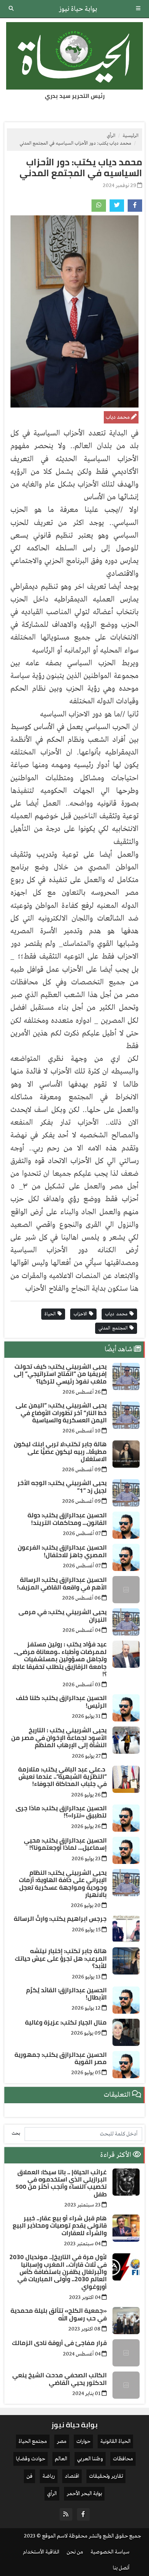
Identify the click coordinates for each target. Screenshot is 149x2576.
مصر (62, 2441)
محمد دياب (117, 1314)
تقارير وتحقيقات (106, 2476)
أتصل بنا (121, 2568)
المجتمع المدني (114, 1328)
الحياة (51, 1314)
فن (29, 2476)
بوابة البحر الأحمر (84, 2494)
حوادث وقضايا (31, 2459)
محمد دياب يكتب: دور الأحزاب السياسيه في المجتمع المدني (81, 167)
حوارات (83, 2441)
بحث (16, 2133)
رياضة (49, 2476)
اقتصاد (72, 2476)
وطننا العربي (90, 2459)
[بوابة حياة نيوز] (74, 56)
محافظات (123, 2459)
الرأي (111, 136)
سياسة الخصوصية (110, 2552)
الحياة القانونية (115, 2441)
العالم (61, 2459)
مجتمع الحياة (33, 2441)
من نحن (75, 2552)
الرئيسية (131, 136)
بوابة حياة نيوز (78, 9)
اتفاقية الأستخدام (41, 2552)
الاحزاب (81, 1314)
